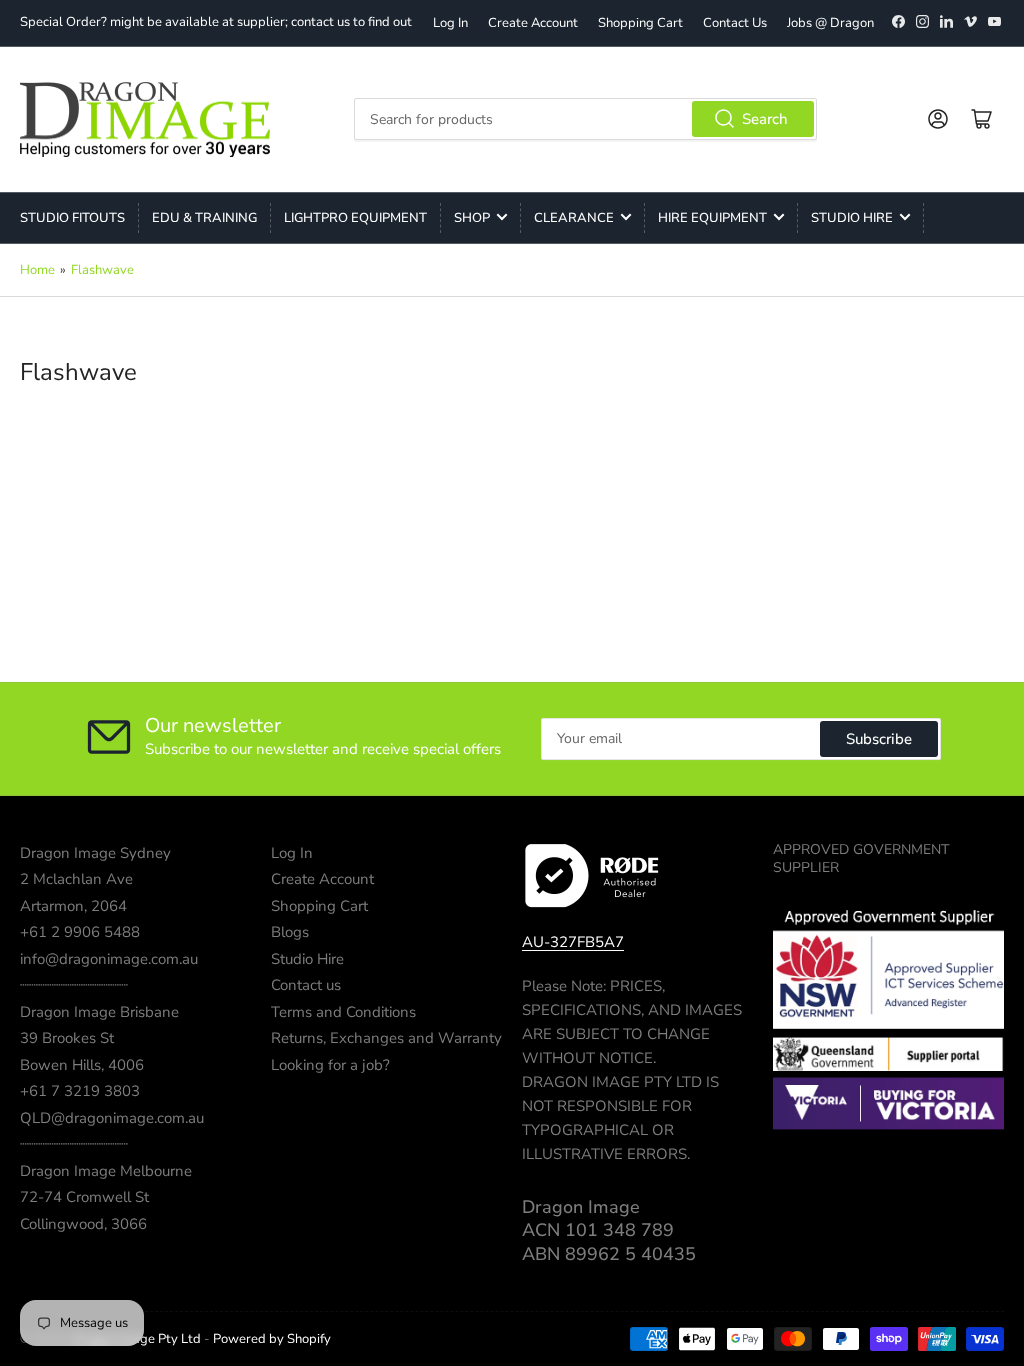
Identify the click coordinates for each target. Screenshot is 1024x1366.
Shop (472, 218)
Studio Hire (852, 218)
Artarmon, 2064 (73, 906)
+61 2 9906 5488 (80, 932)
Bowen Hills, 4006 (82, 1065)
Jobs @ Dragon (830, 23)
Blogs (290, 932)
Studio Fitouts (72, 218)
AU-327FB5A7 (573, 942)
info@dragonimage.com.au (109, 959)
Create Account (533, 23)
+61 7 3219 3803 (80, 1091)
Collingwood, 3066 (83, 1224)
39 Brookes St (67, 1038)
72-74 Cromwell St (84, 1197)
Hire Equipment (712, 218)
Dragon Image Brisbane (99, 1012)
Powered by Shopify (272, 1339)
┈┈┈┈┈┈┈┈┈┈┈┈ (74, 985)
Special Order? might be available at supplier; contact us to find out (216, 22)
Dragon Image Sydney (95, 853)
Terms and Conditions (343, 1012)
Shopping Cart (640, 23)
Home (37, 270)
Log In (450, 23)
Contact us (306, 985)
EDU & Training (204, 218)
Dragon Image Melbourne (106, 1171)
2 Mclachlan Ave (76, 879)
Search (765, 119)
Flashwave (102, 270)
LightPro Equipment (355, 218)
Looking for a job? (330, 1065)
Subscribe (879, 739)
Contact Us (735, 23)
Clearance (574, 218)
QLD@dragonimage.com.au (112, 1118)
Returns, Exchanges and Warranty (386, 1038)
